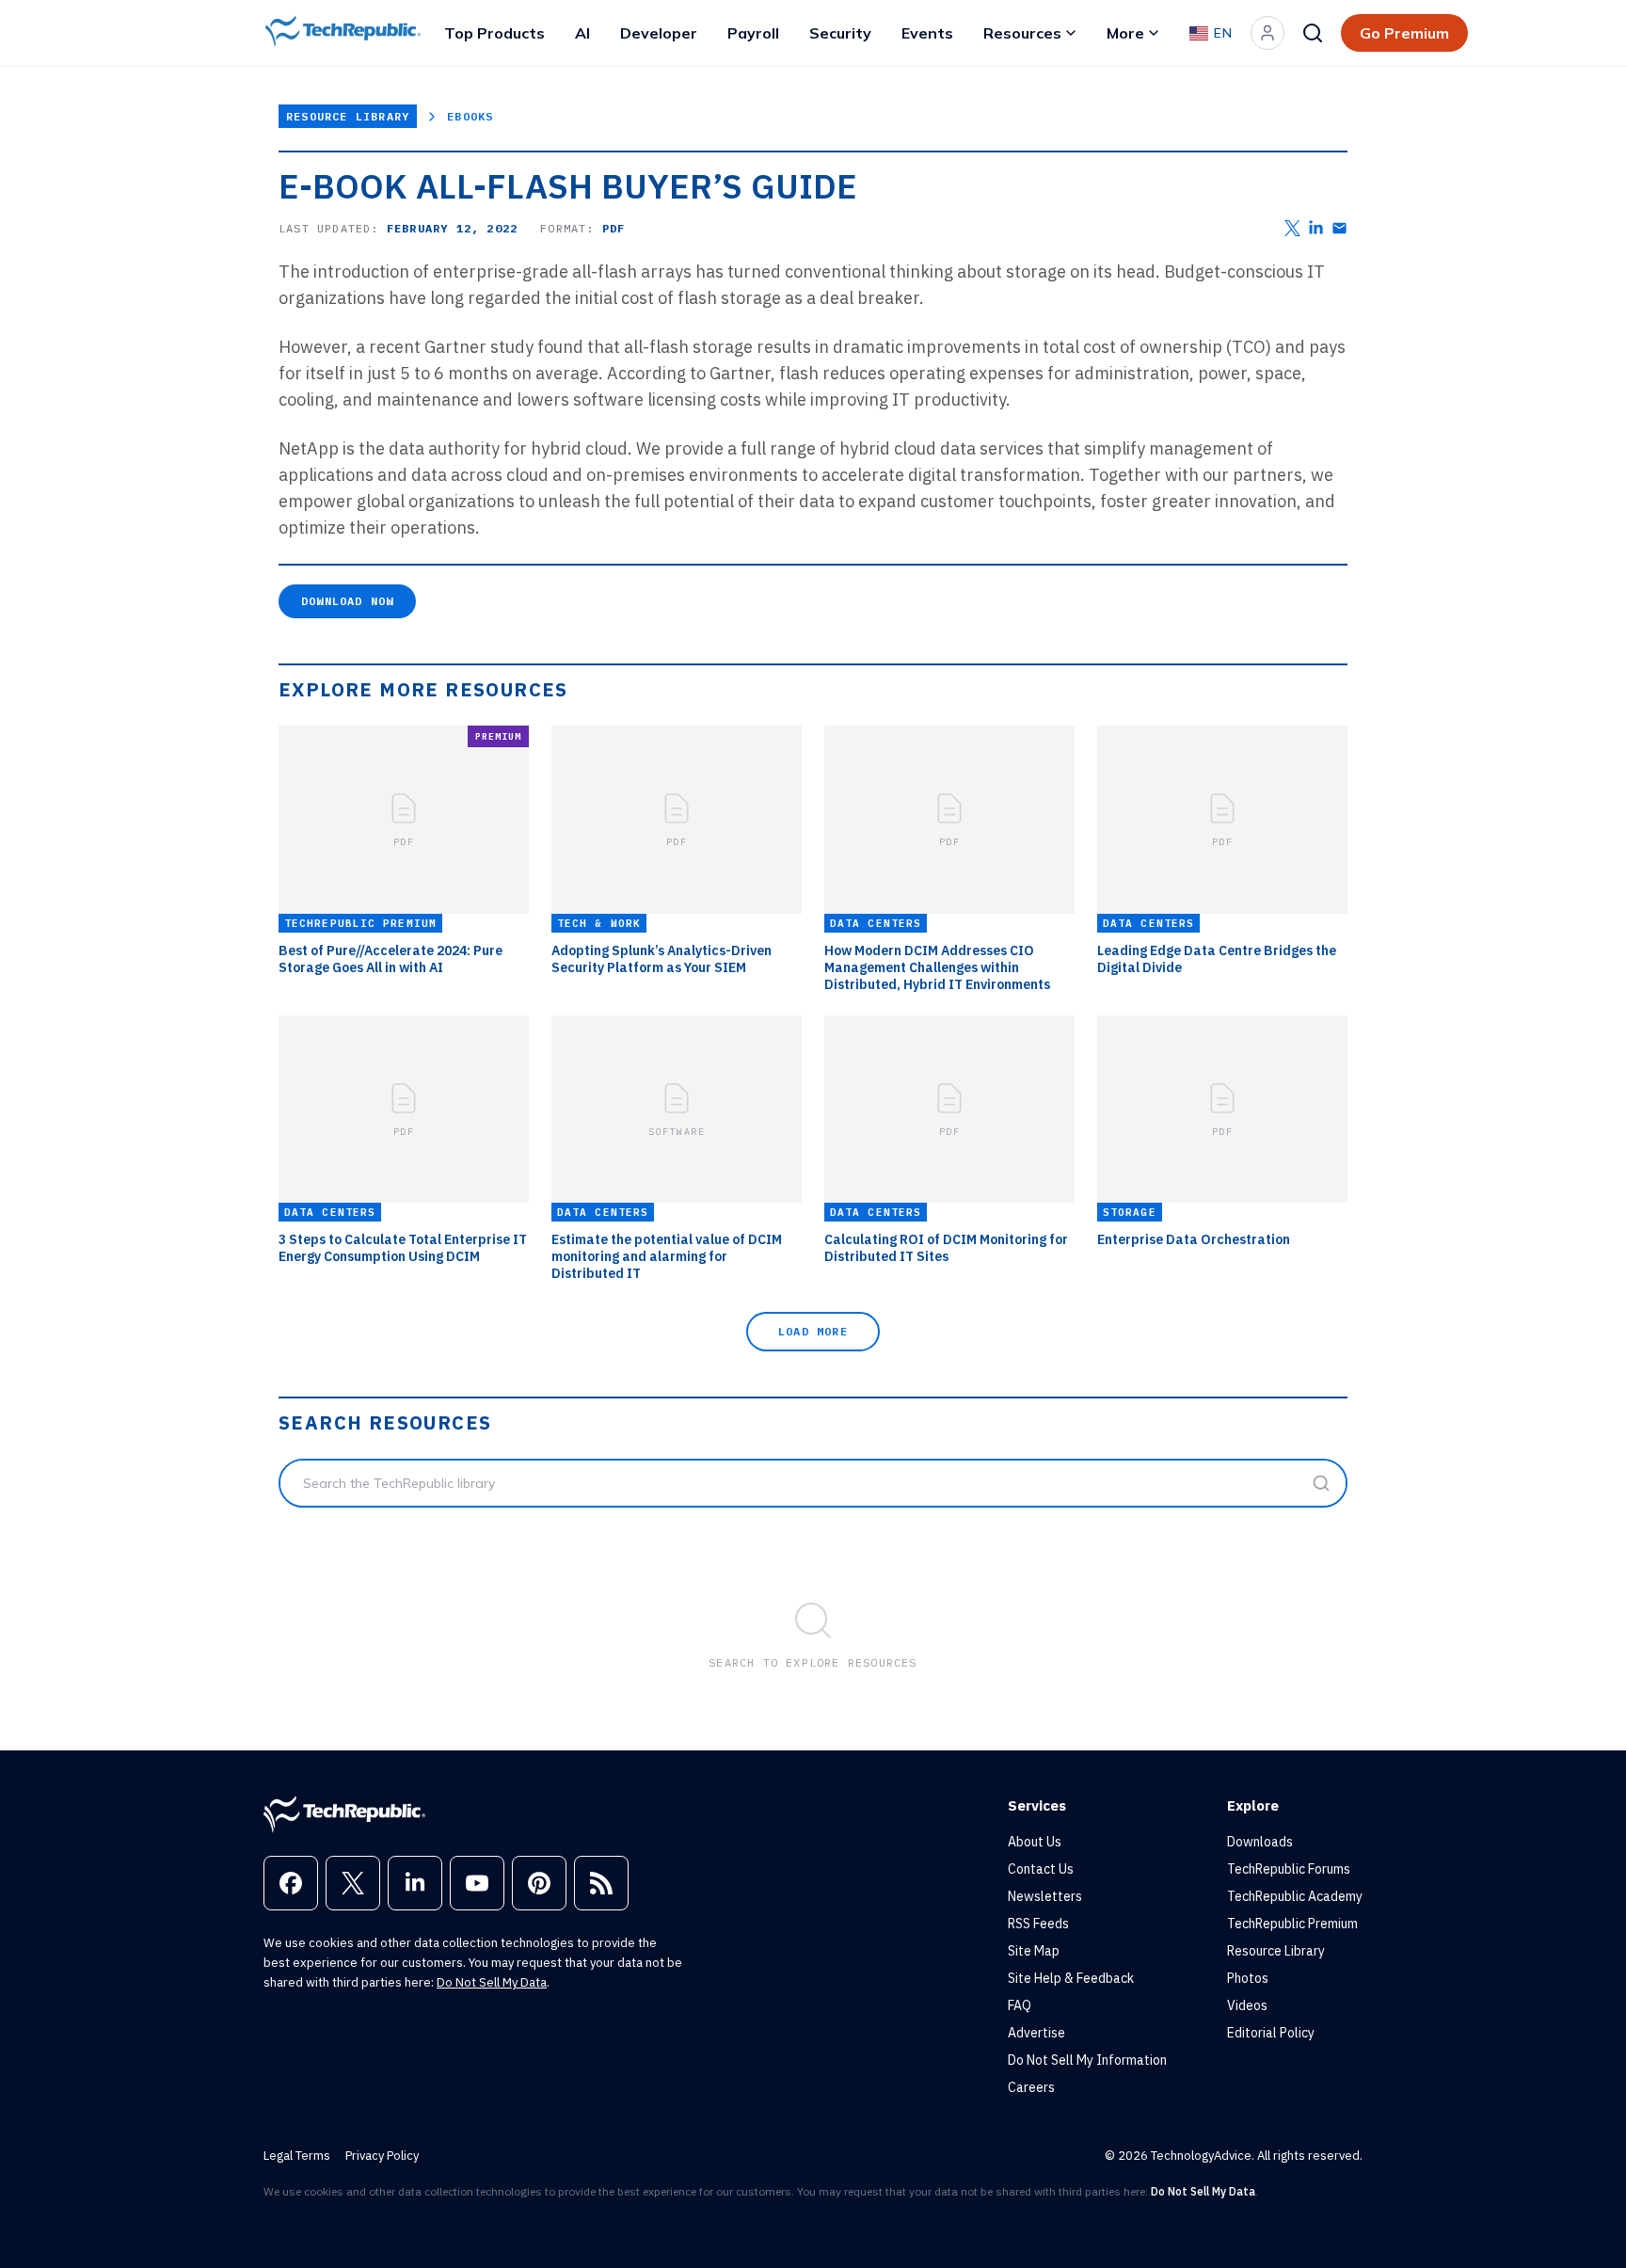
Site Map (1034, 1951)
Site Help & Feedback (1071, 1978)
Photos (1248, 1978)
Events (927, 33)
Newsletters (1045, 1896)
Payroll (753, 33)
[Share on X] (1292, 228)
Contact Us (1041, 1869)
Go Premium (1404, 33)
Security (840, 33)
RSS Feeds (1038, 1924)
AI (582, 33)
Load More (813, 1331)
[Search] (1313, 33)
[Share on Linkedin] (1316, 228)
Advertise (1036, 2033)
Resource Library (348, 116)
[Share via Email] (1339, 228)
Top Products (494, 33)
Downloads (1260, 1842)
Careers (1031, 2087)
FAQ (1020, 2005)
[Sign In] (1267, 33)
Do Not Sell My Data (492, 1982)
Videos (1247, 2005)
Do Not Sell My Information (1087, 2060)
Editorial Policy (1271, 2033)
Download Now (347, 601)
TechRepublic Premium (1292, 1924)
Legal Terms (297, 2156)
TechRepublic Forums (1289, 1869)
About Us (1035, 1842)
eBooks (470, 116)
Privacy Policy (382, 2156)
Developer (659, 33)
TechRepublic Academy (1295, 1896)
